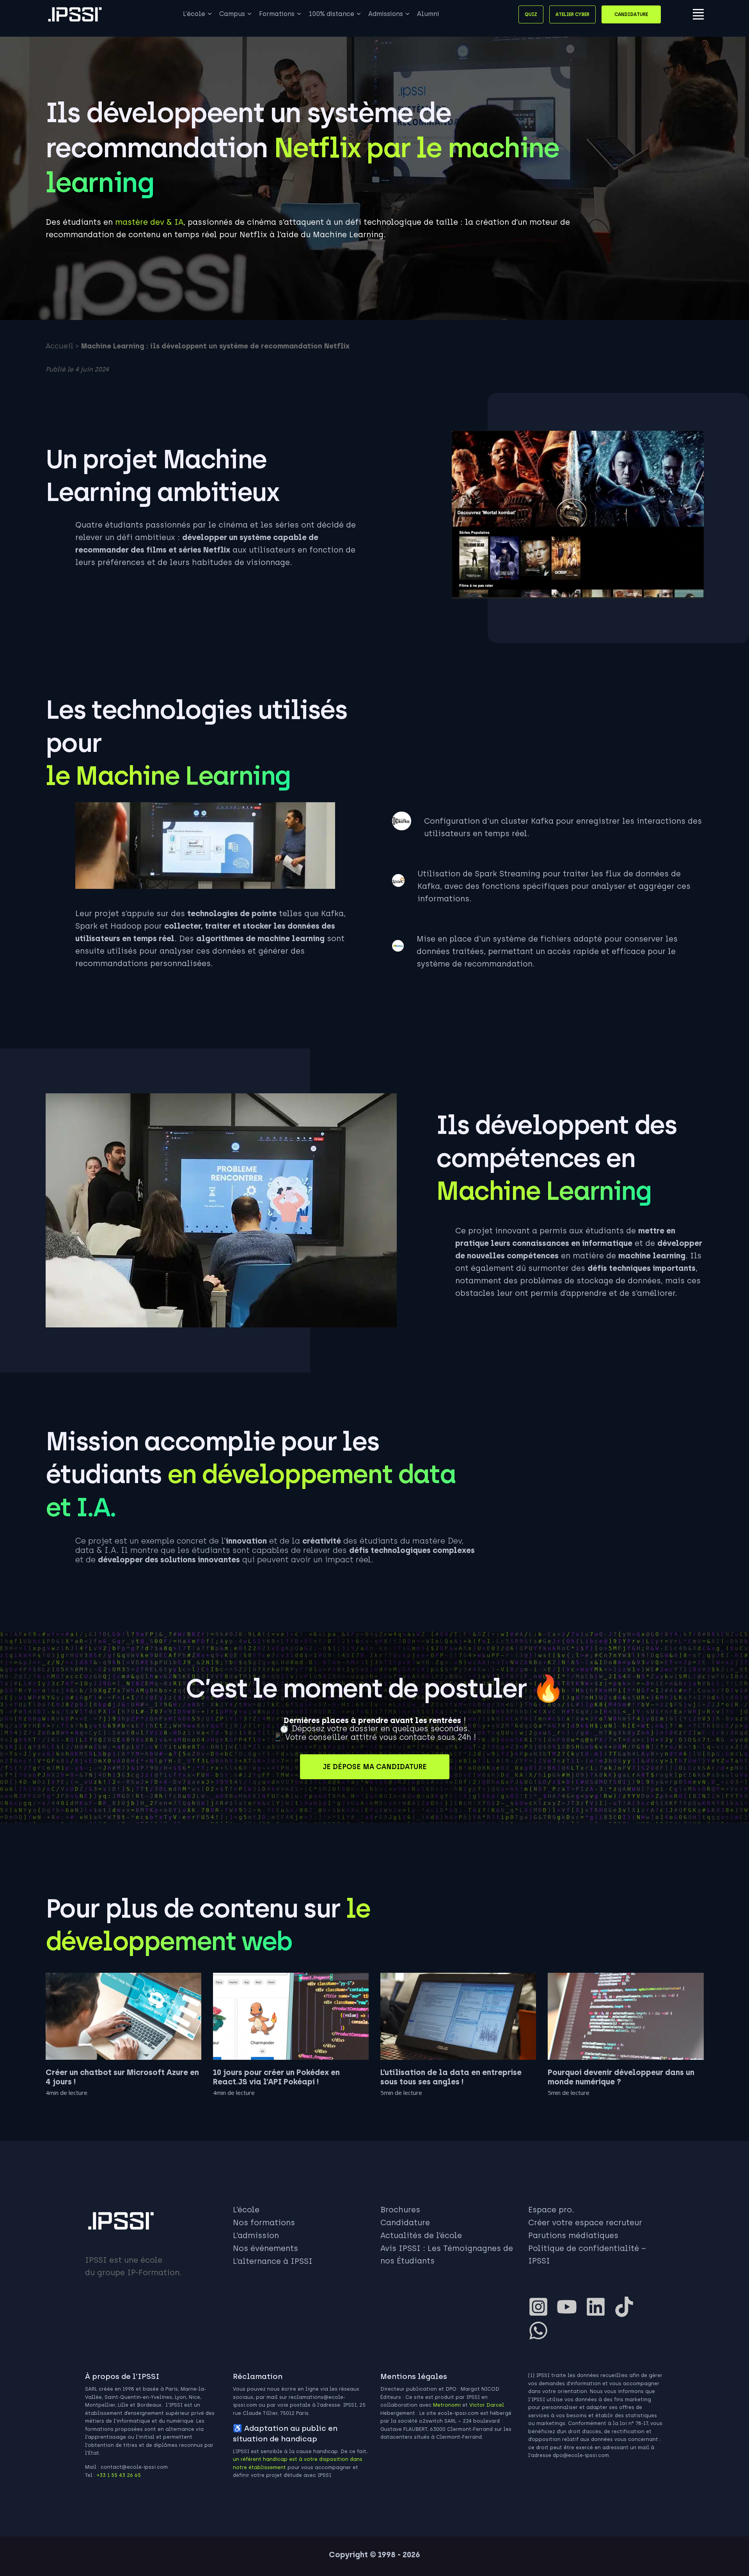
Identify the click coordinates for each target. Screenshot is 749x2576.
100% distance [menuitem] (331, 14)
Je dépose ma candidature (375, 1767)
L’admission (256, 2235)
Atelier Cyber (572, 14)
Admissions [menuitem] (386, 14)
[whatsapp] (541, 2331)
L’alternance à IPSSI (273, 2261)
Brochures (400, 2210)
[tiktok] (627, 2307)
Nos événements (265, 2248)
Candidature (631, 14)
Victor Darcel (487, 2405)
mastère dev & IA (149, 222)
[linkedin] (599, 2307)
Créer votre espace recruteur (585, 2222)
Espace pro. (551, 2210)
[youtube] (570, 2307)
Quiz (531, 14)
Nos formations (264, 2222)
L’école (246, 2210)
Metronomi (447, 2405)
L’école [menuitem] (194, 14)
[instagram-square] (541, 2307)
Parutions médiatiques (573, 2235)
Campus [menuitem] (232, 14)
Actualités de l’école (421, 2235)
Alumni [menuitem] (428, 14)
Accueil (59, 346)
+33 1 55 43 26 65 (119, 2475)
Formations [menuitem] (277, 14)
